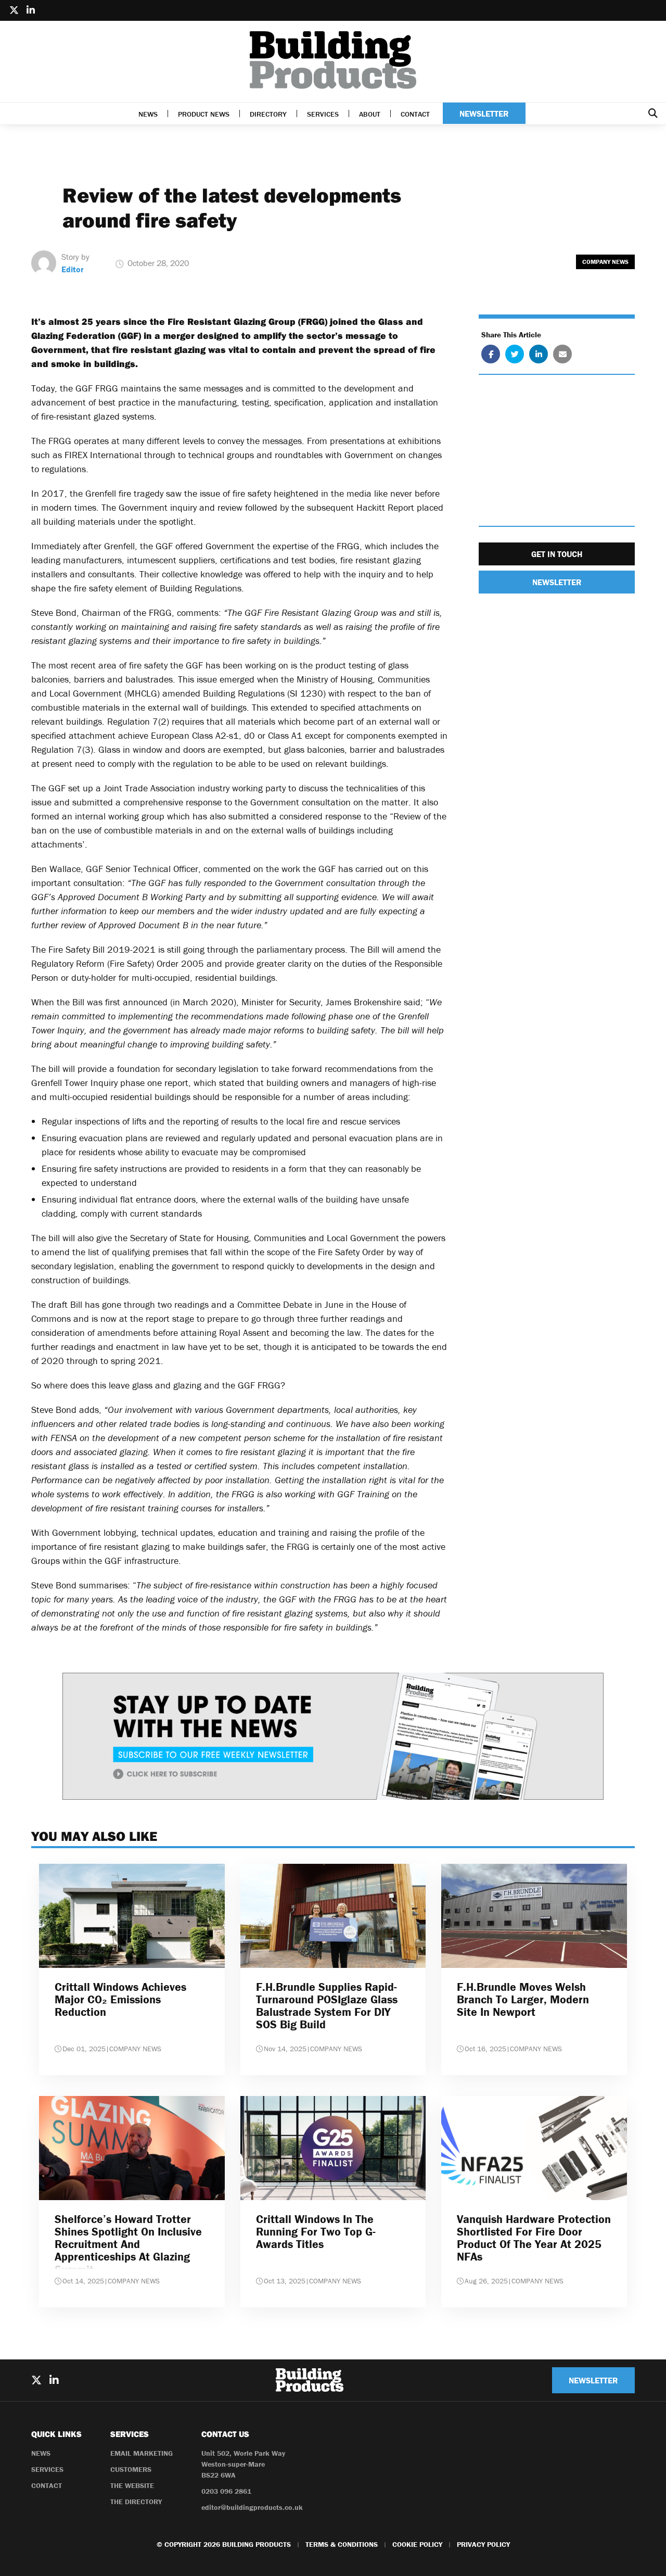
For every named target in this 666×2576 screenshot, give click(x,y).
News (148, 114)
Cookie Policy (417, 2544)
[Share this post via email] (562, 355)
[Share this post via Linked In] (539, 355)
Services (323, 114)
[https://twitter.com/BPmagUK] (14, 10)
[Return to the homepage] (333, 60)
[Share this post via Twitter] (515, 355)
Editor (73, 269)
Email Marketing (142, 2453)
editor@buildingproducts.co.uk (252, 2507)
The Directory (136, 2502)
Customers (131, 2469)
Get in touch (557, 554)
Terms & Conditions (342, 2544)
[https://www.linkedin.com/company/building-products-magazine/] (31, 10)
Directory (268, 114)
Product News (204, 114)
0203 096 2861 (226, 2491)
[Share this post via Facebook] (491, 355)
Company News (605, 262)
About (370, 114)
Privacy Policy (483, 2544)
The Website (132, 2485)
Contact (415, 114)
